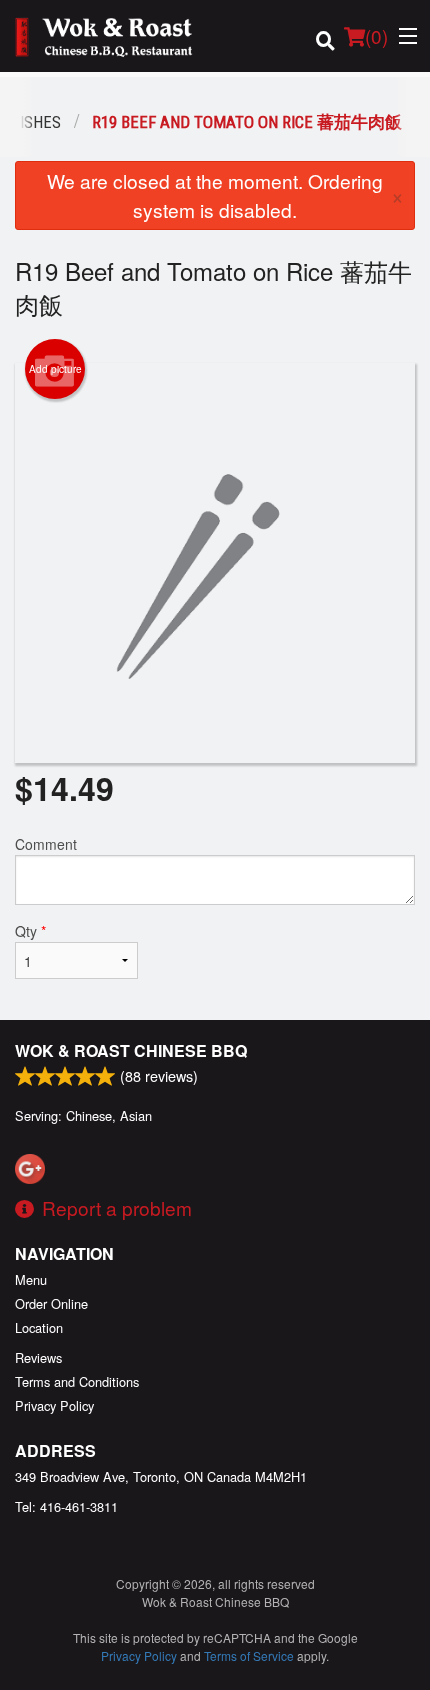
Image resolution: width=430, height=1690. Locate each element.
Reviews (38, 1357)
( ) (376, 35)
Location (39, 1327)
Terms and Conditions (77, 1381)
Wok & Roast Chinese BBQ (131, 1050)
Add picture (55, 369)
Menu (31, 1279)
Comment (46, 844)
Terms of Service (249, 1655)
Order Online (51, 1303)
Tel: (66, 1506)
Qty (30, 931)
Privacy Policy (54, 1405)
